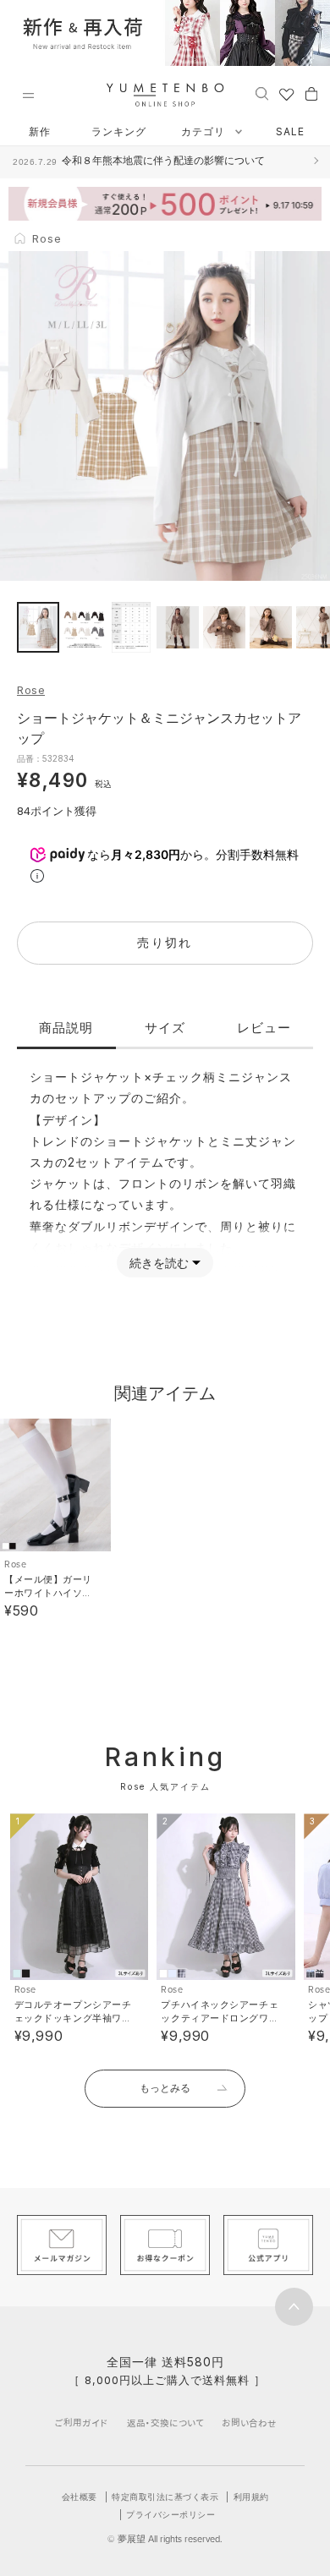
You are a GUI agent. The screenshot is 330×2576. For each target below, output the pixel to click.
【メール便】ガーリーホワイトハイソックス (48, 1593)
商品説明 (66, 1028)
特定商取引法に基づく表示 (165, 2497)
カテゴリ (205, 131)
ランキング (119, 131)
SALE (290, 131)
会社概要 (80, 2497)
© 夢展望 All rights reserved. (165, 2539)
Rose (31, 690)
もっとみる (165, 2088)
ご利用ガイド (81, 2423)
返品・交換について (165, 2423)
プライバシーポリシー (170, 2514)
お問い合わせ (249, 2423)
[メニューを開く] (28, 96)
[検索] (262, 93)
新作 (40, 131)
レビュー (264, 1028)
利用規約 (251, 2497)
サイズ (165, 1028)
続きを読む (159, 1263)
